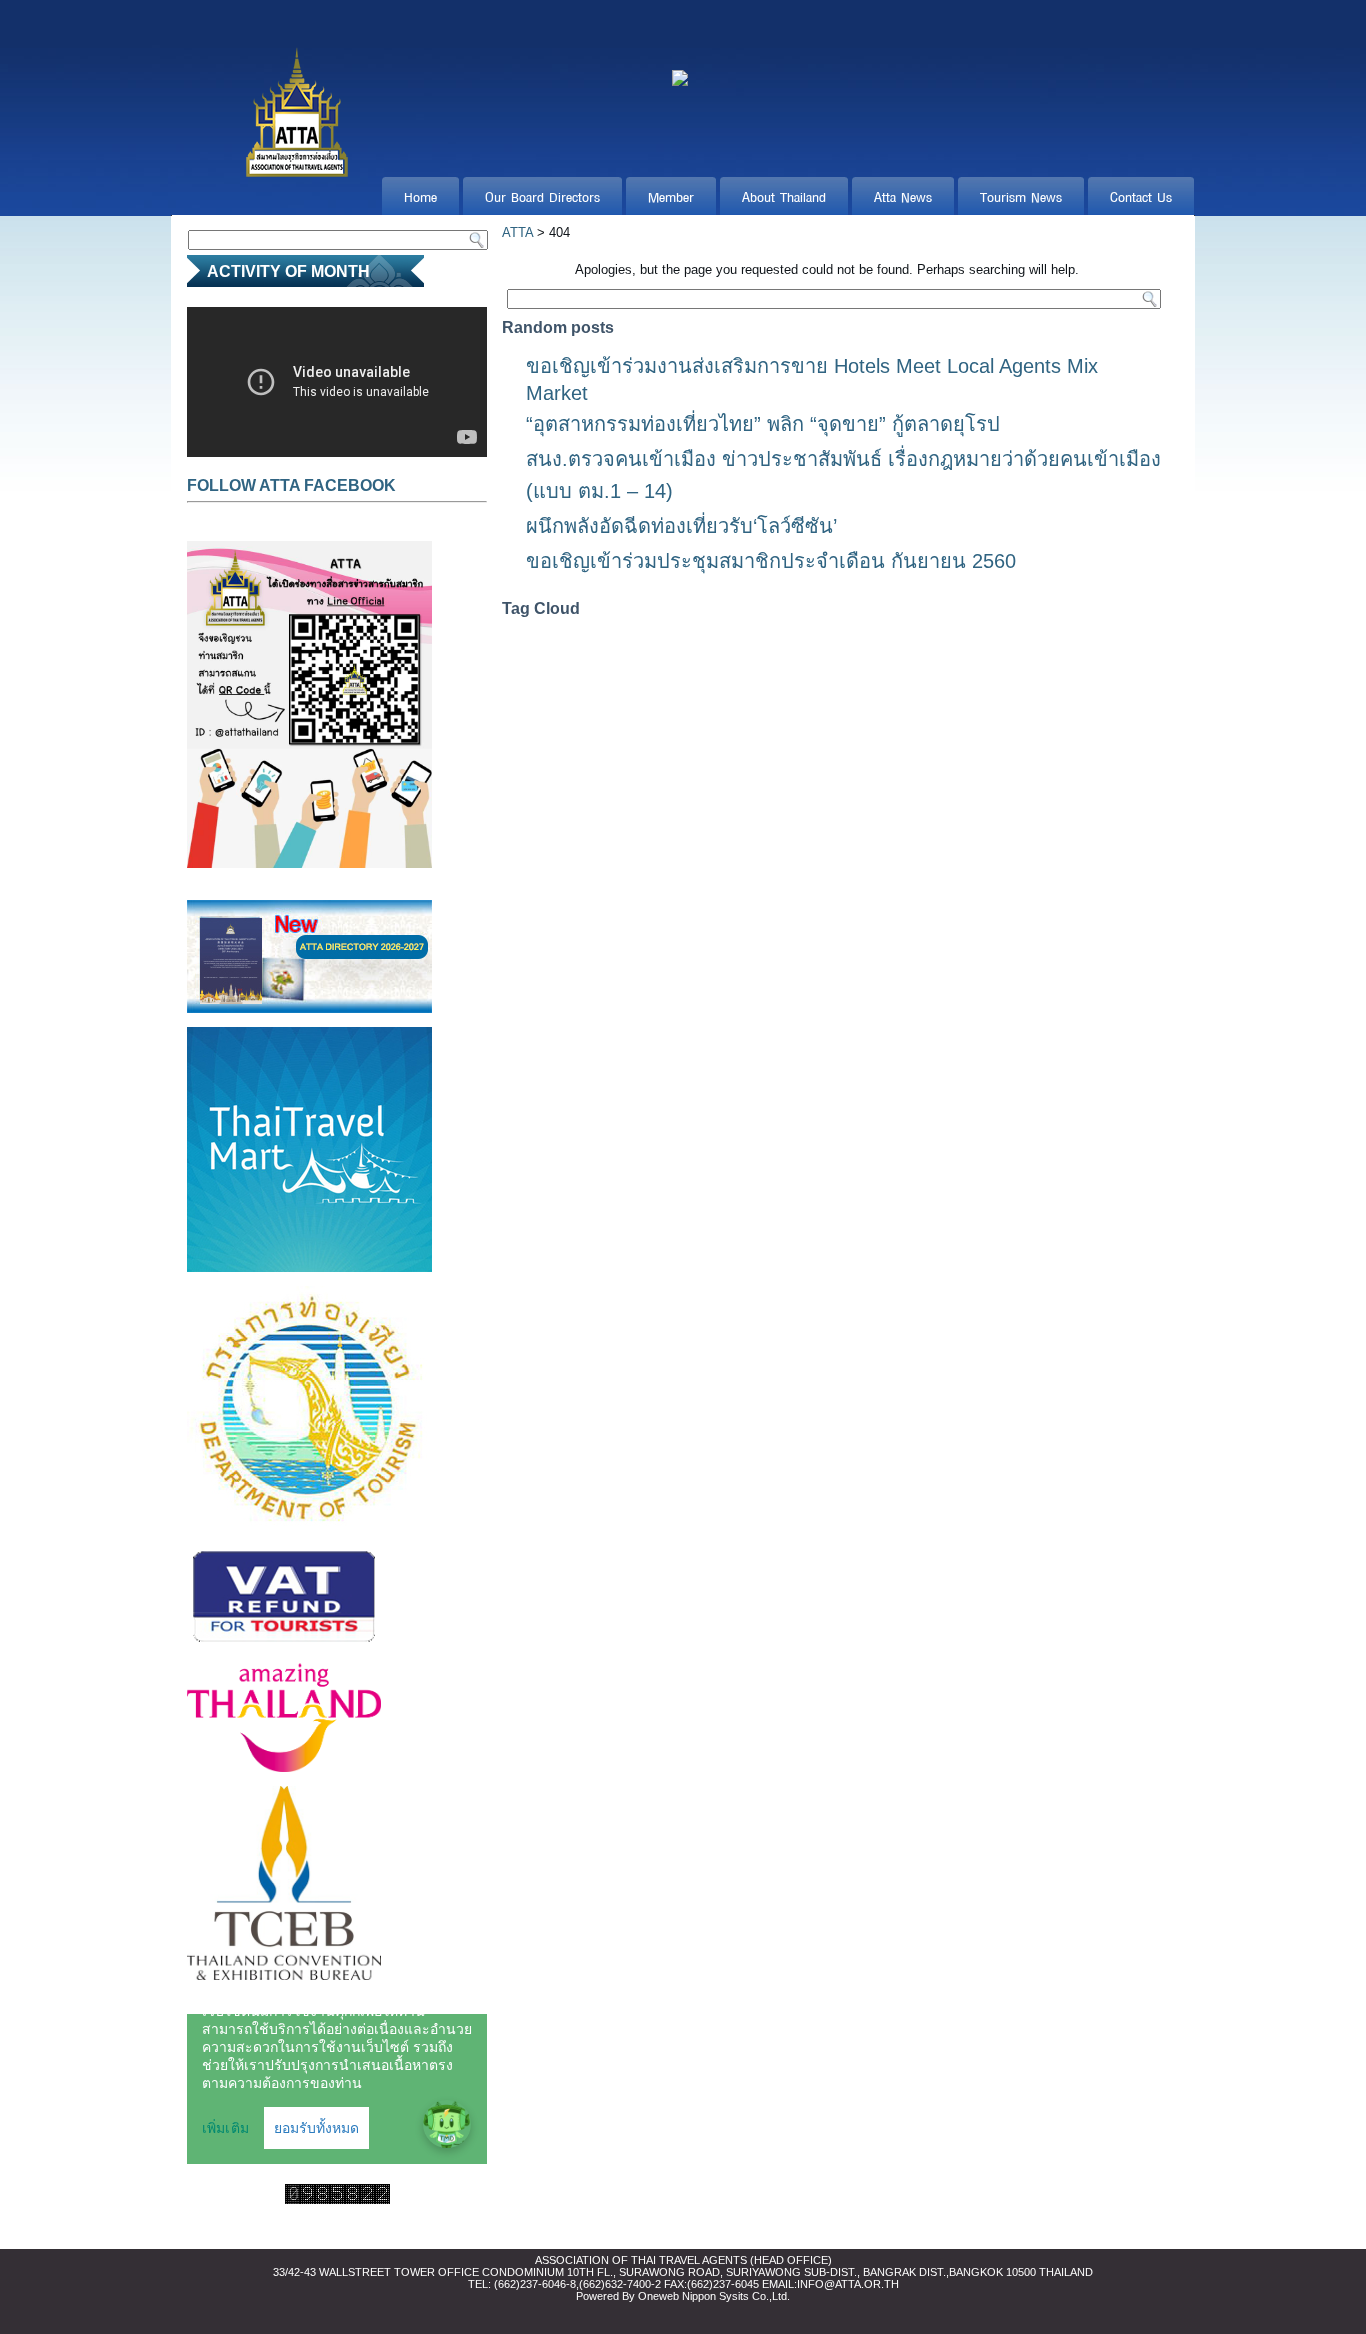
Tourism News (1021, 196)
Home (420, 196)
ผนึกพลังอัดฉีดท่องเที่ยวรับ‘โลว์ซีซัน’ (681, 526)
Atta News (903, 196)
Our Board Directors (542, 196)
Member (671, 196)
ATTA (517, 232)
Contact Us (1141, 196)
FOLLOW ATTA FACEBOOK (291, 485)
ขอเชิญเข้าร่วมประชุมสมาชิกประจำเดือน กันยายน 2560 (771, 561)
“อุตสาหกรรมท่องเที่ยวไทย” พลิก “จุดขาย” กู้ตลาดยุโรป (763, 424)
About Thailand (784, 196)
